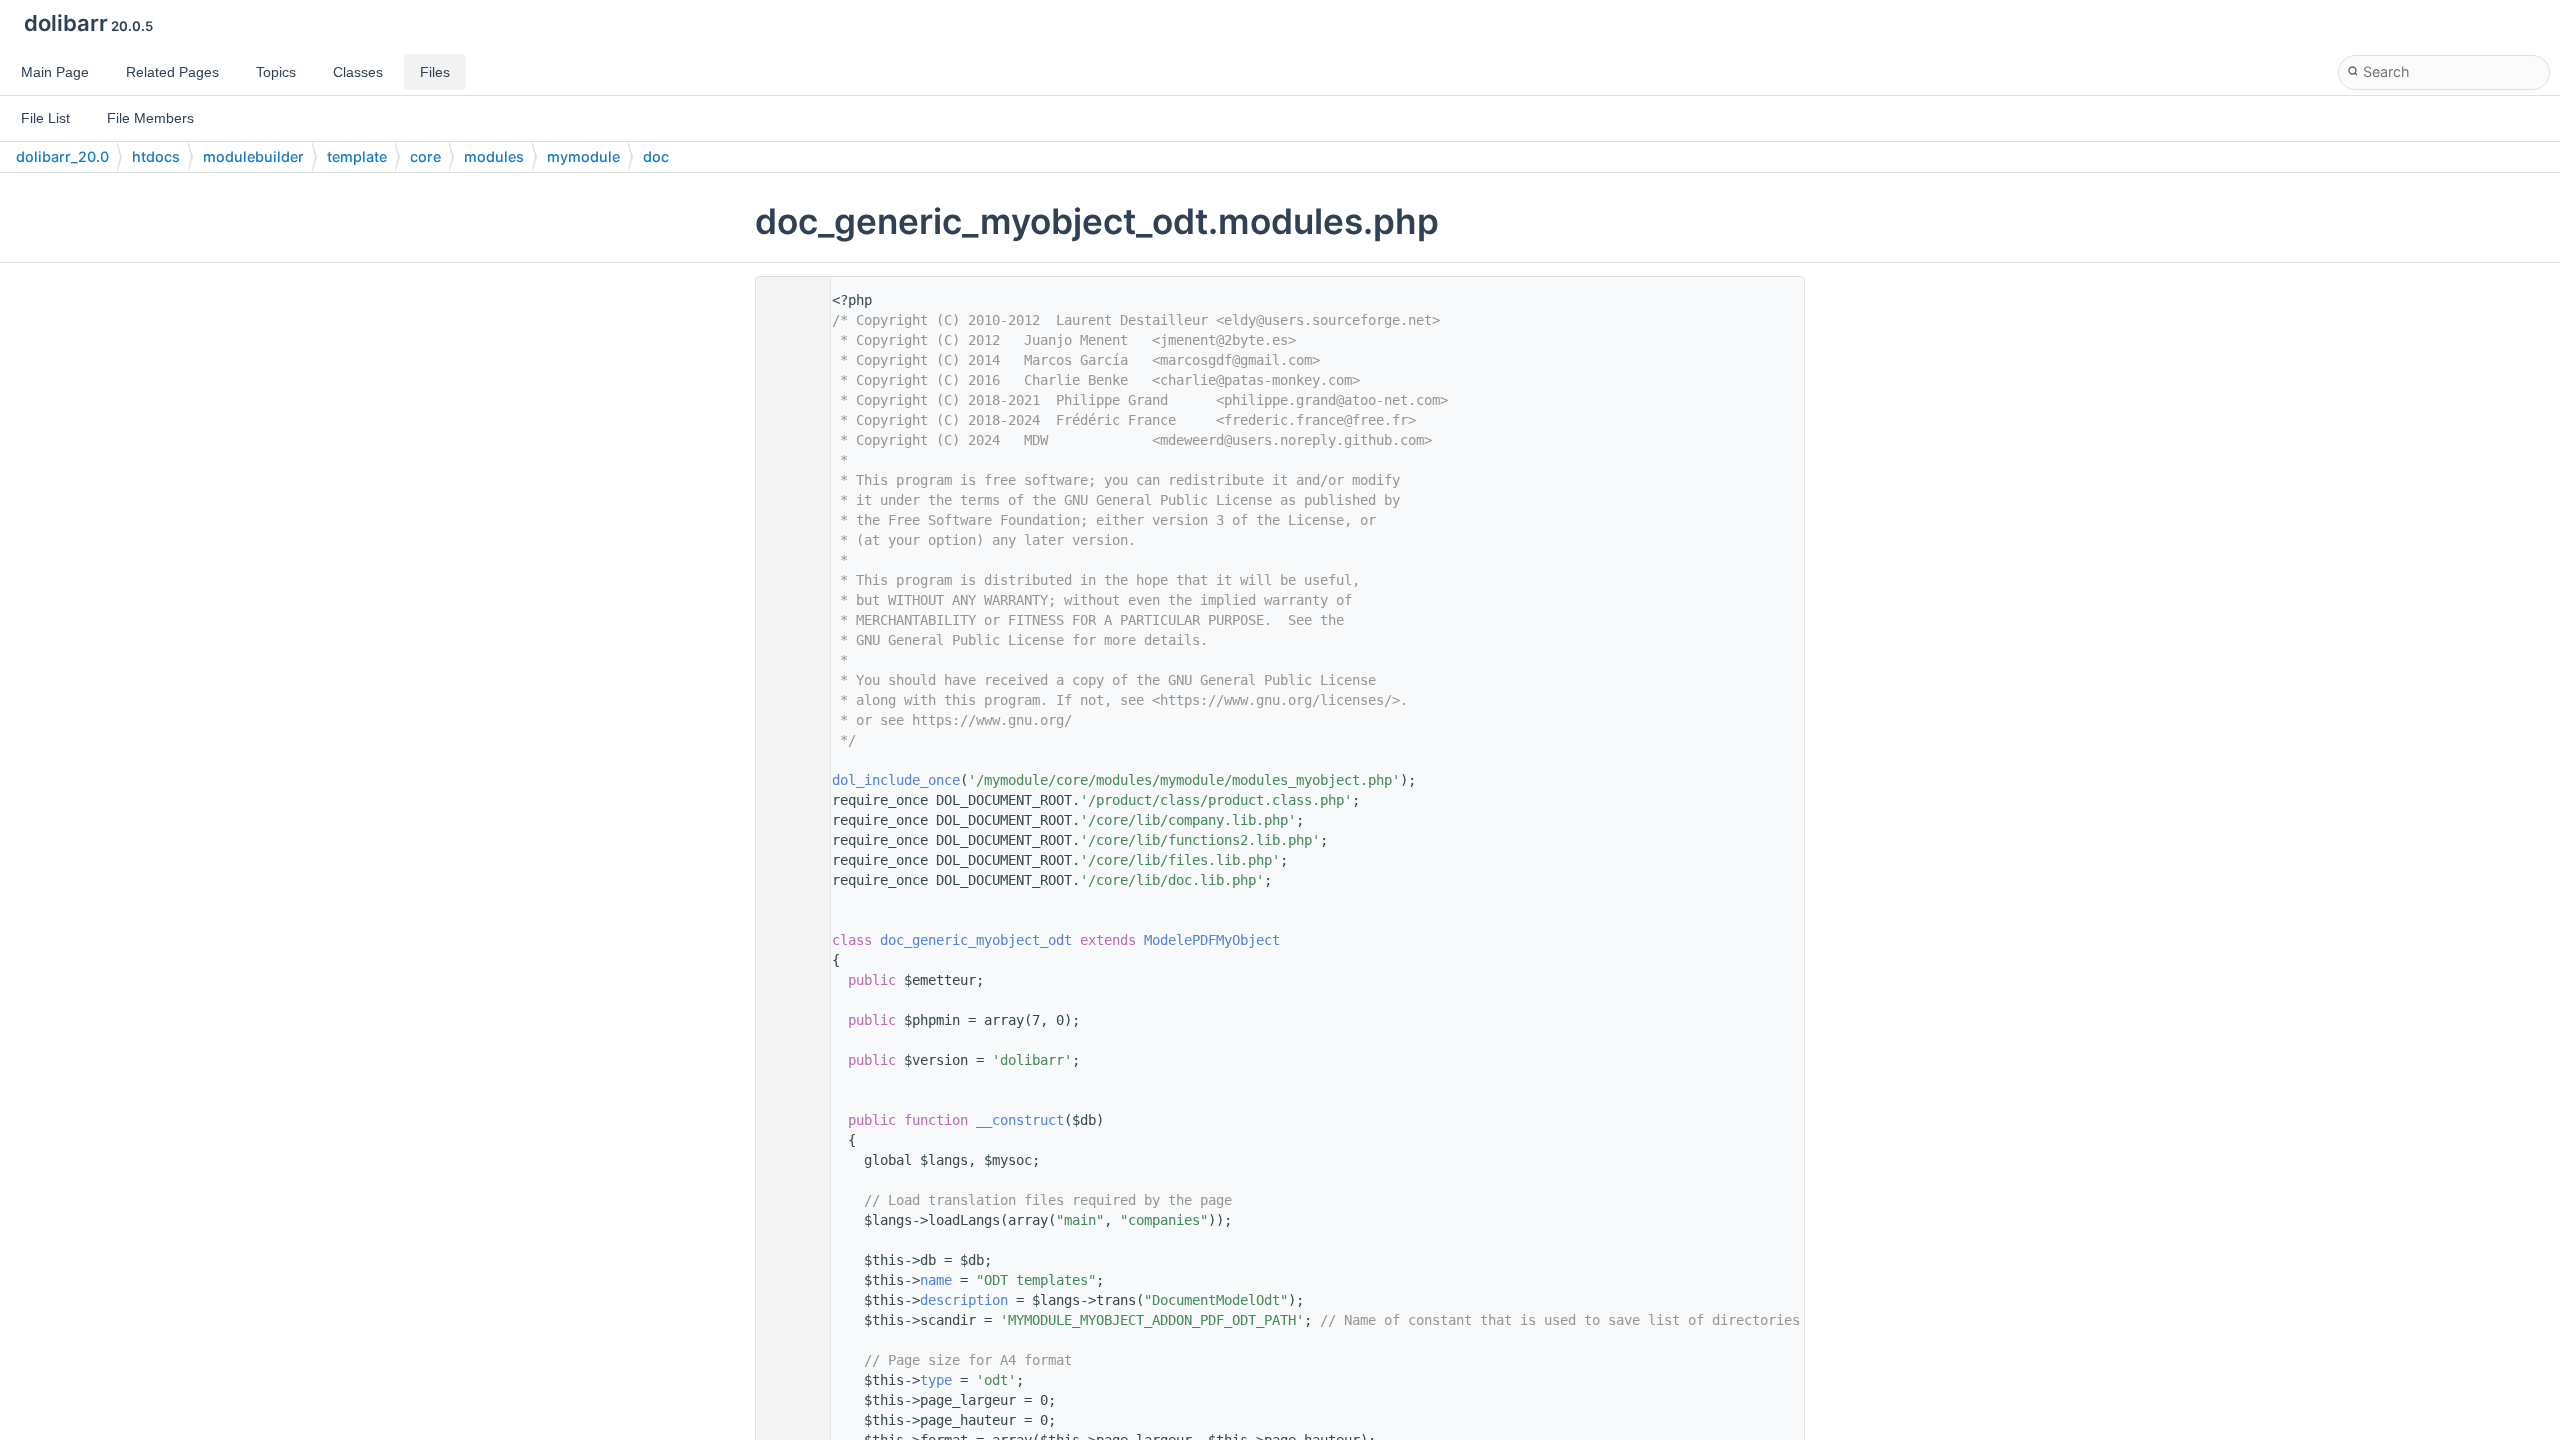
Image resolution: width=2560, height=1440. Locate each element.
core (425, 156)
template (357, 156)
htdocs (156, 156)
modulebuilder (253, 156)
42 (788, 940)
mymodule (583, 156)
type (936, 1380)
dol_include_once (896, 780)
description (964, 1300)
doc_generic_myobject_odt (976, 940)
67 (788, 1120)
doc (656, 156)
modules (494, 156)
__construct (1020, 1120)
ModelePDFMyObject (1212, 940)
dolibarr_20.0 (62, 156)
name (936, 1280)
